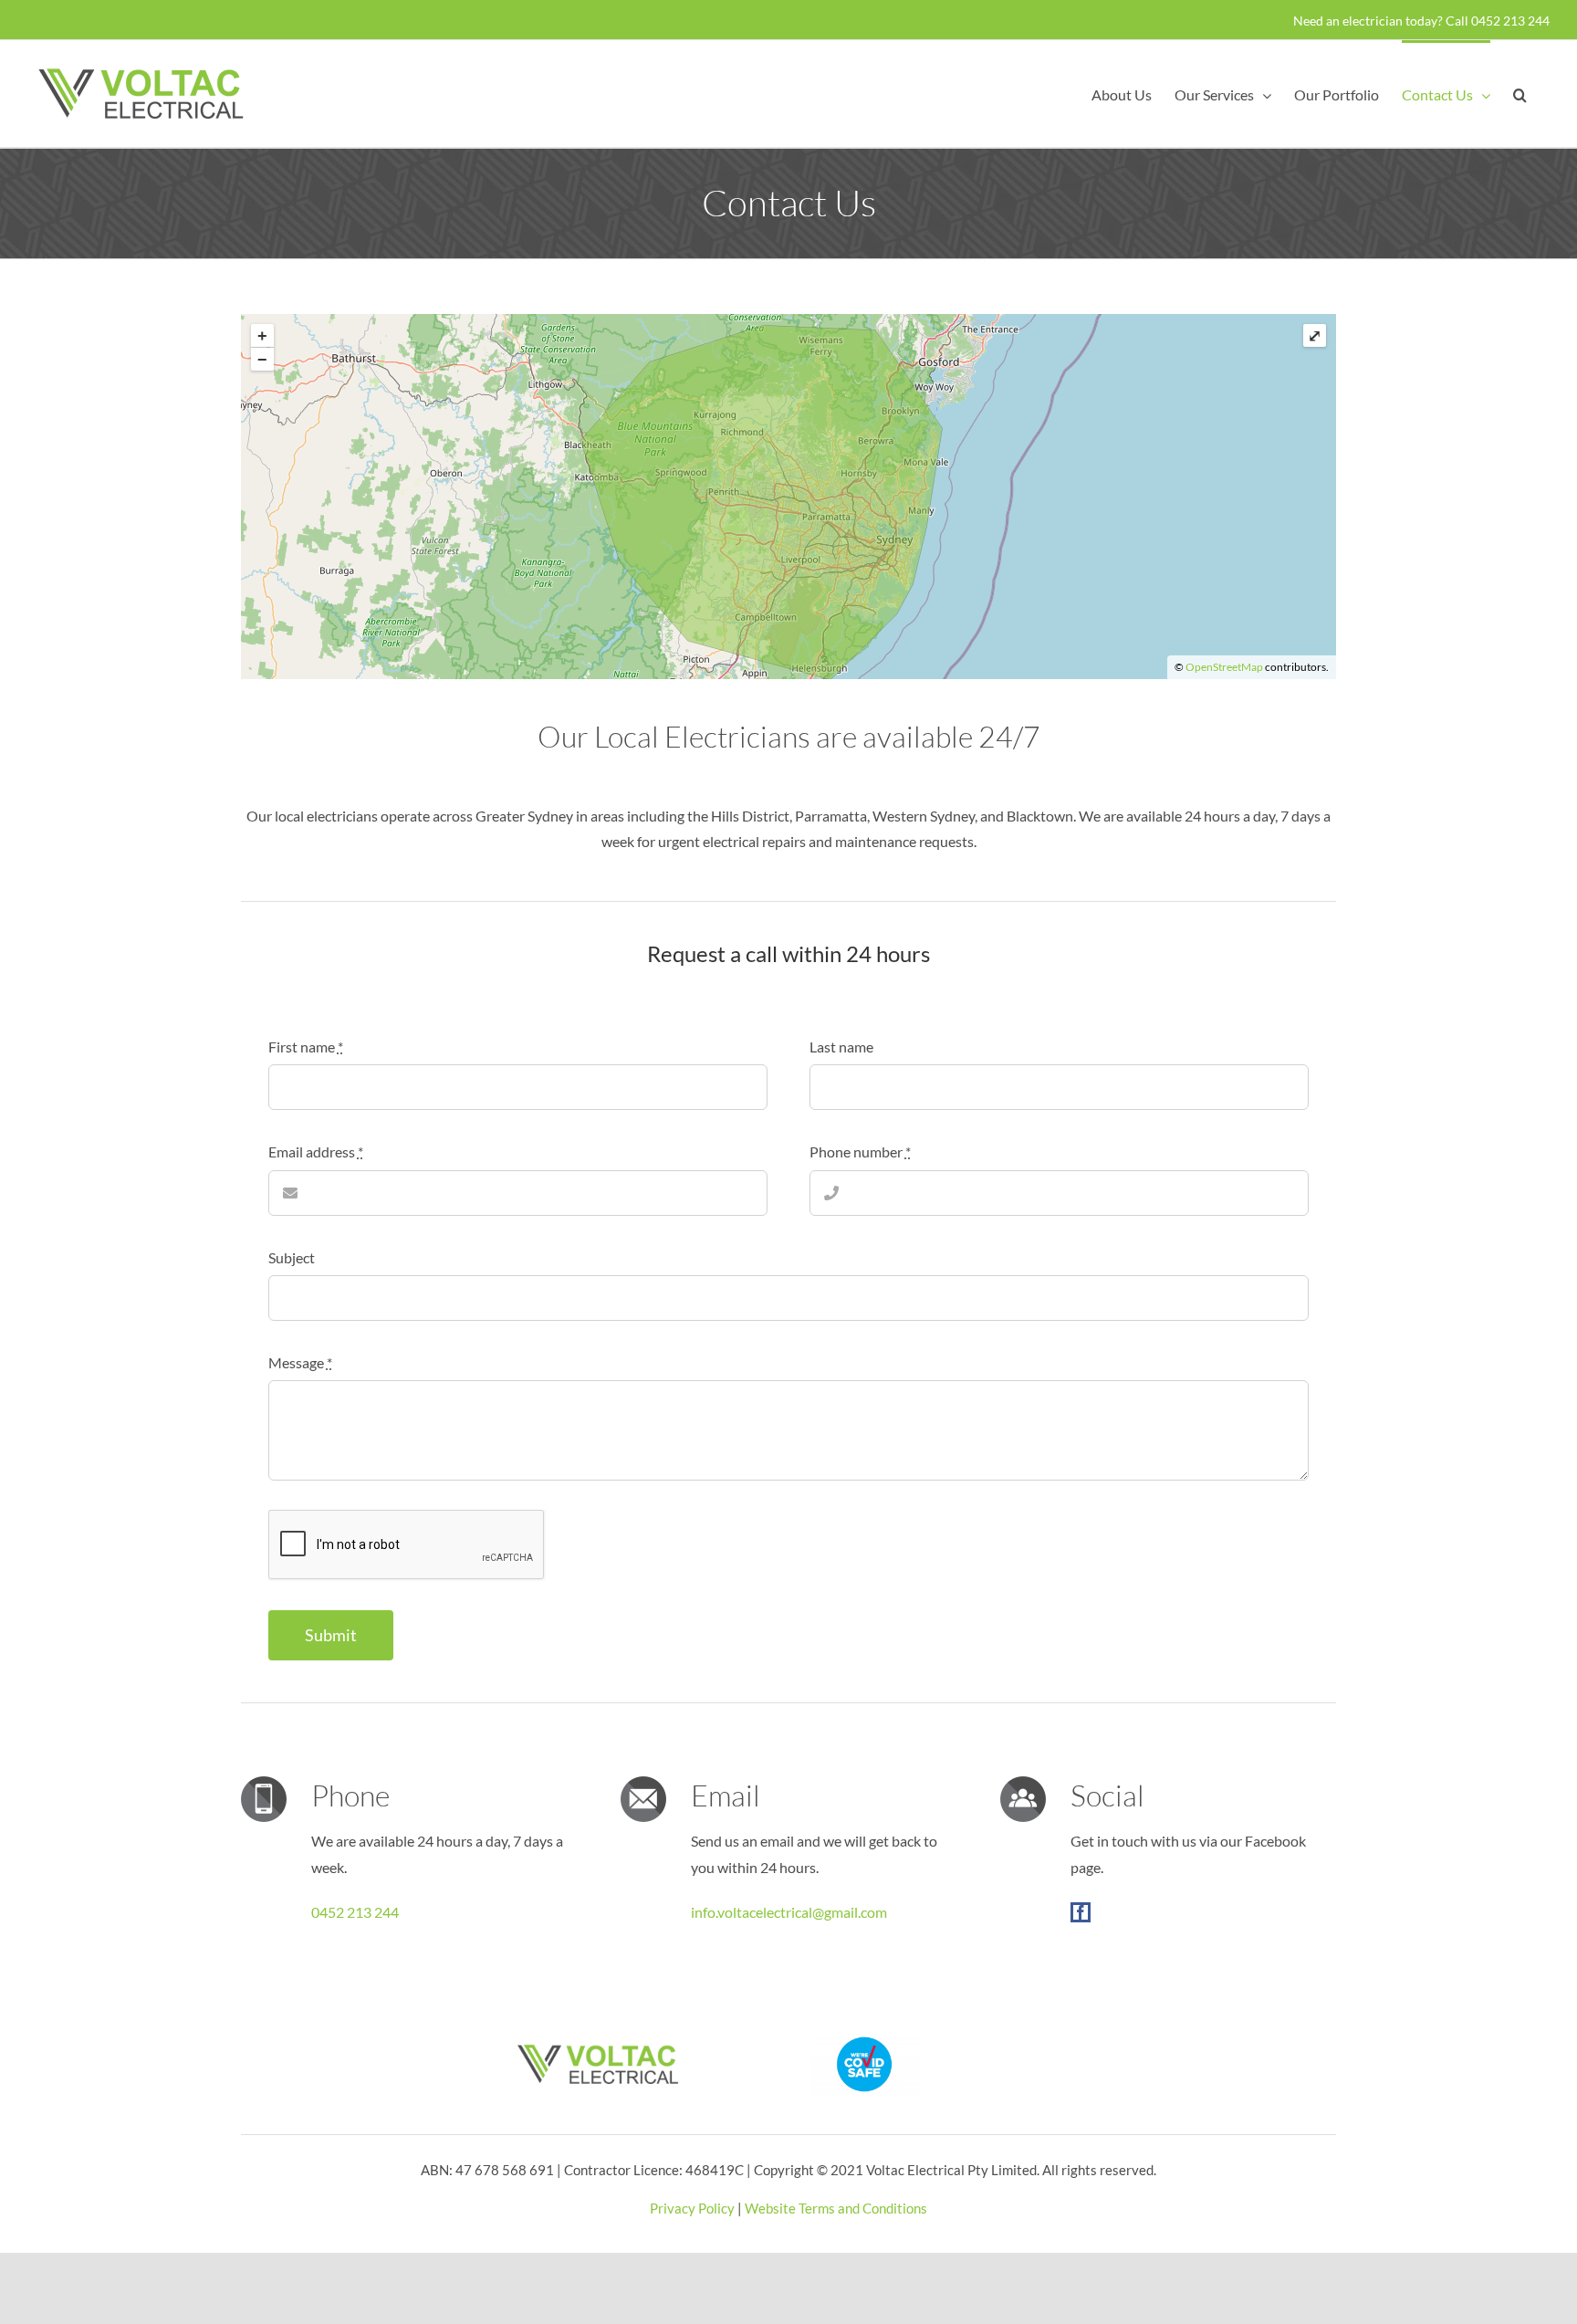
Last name (841, 1047)
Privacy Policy (692, 2208)
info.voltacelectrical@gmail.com (789, 1912)
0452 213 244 (355, 1912)
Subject (292, 1257)
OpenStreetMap (1224, 667)
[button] (1520, 94)
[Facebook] (1081, 1912)
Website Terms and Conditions (836, 2208)
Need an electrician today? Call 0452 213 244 (1421, 21)
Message (300, 1362)
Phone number (860, 1152)
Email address (316, 1152)
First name (306, 1047)
